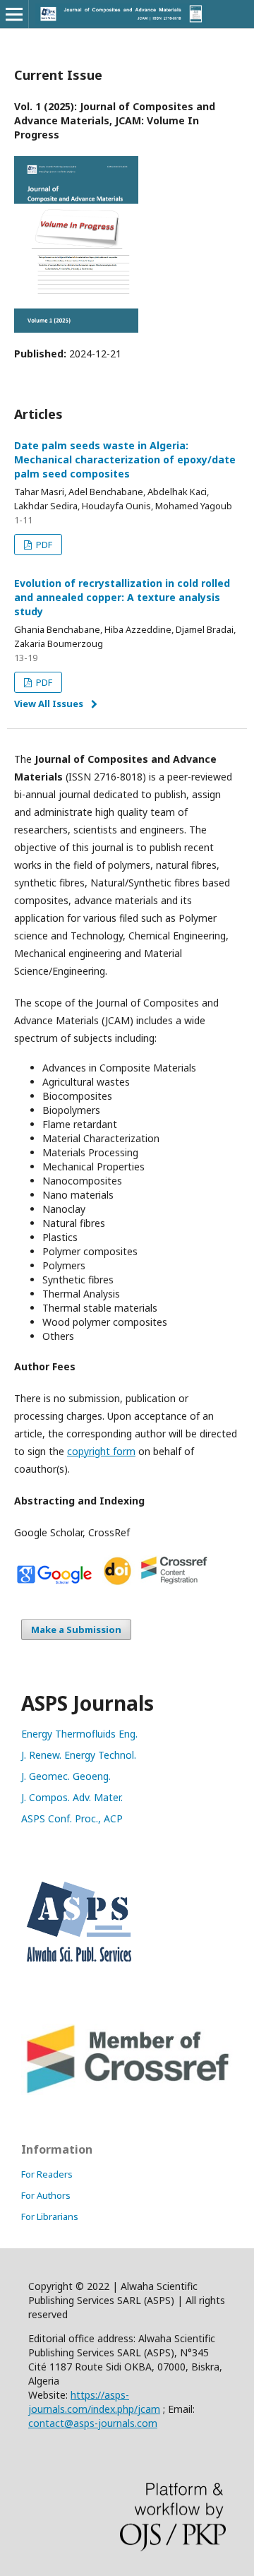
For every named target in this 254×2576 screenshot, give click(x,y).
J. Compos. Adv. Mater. (72, 1797)
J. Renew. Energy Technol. (79, 1755)
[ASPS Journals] (127, 1972)
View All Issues (49, 704)
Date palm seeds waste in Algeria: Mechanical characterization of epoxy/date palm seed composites (125, 459)
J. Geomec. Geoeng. (66, 1776)
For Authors (46, 2195)
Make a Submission (76, 1630)
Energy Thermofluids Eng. (79, 1734)
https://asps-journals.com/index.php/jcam (94, 2402)
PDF (43, 545)
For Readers (47, 2174)
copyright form (101, 1451)
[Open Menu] (14, 14)
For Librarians (50, 2216)
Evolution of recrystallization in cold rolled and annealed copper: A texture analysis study (122, 597)
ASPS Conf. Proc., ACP (72, 1818)
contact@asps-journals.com (93, 2423)
